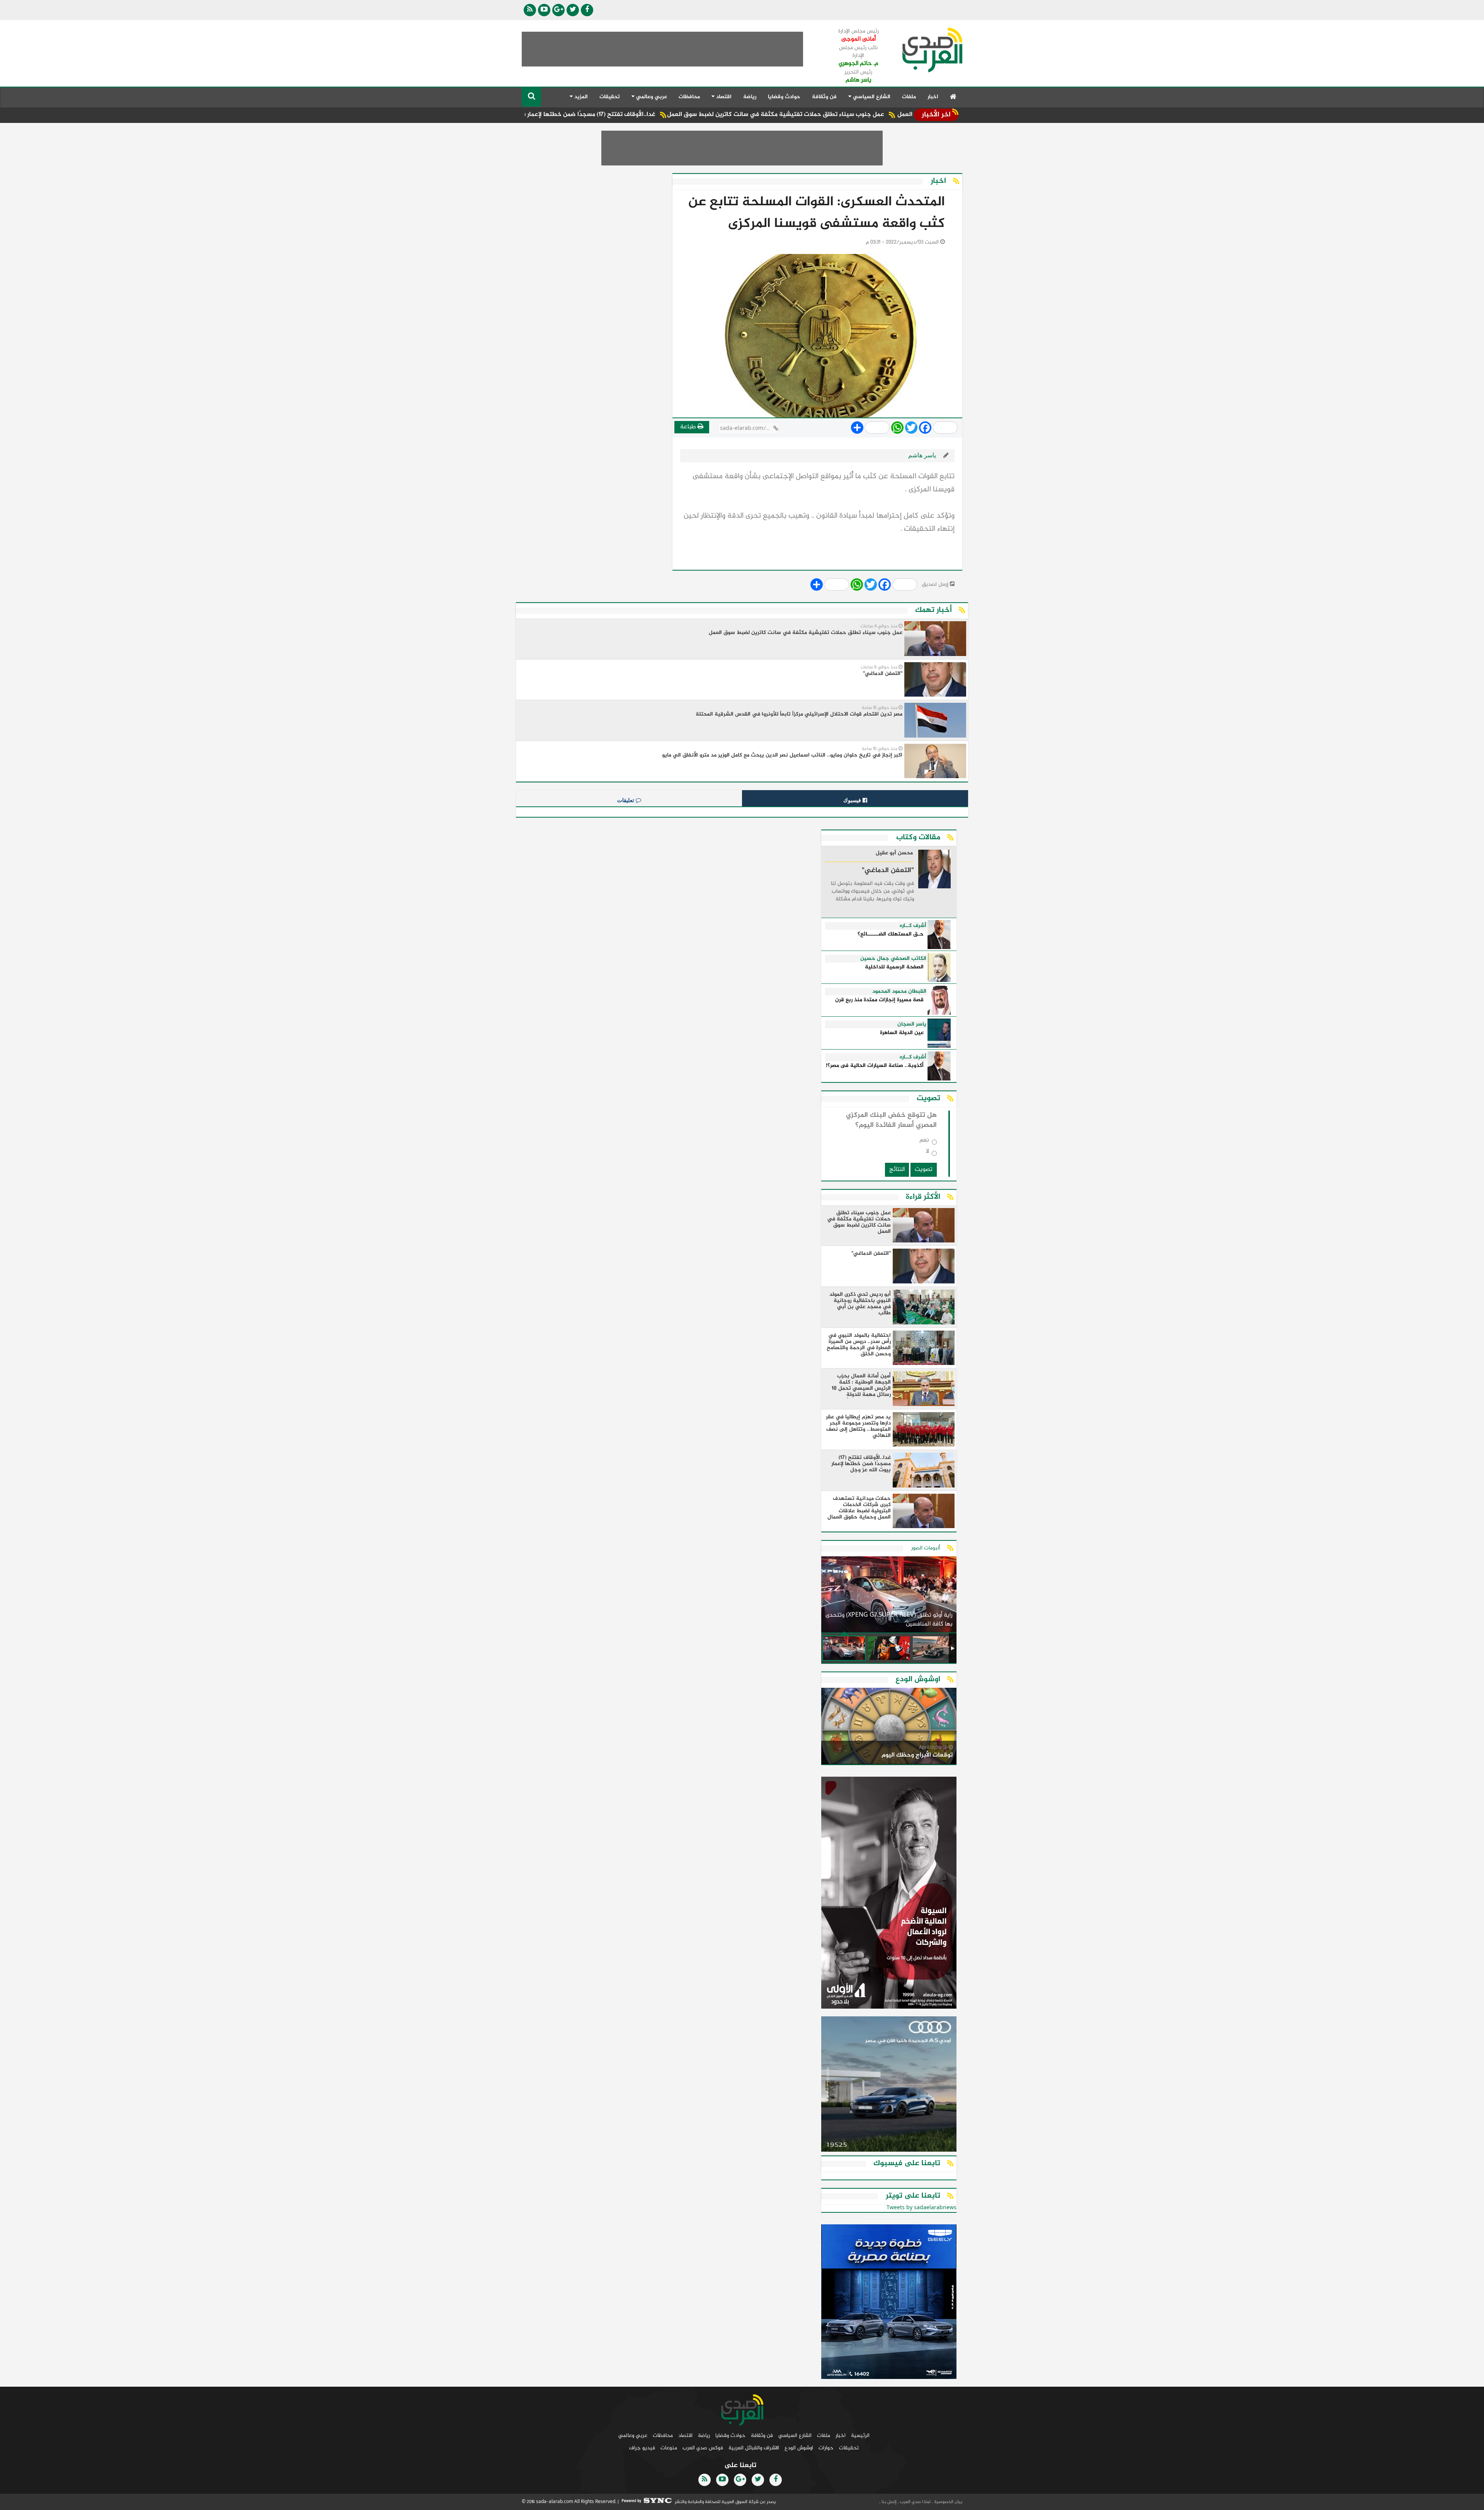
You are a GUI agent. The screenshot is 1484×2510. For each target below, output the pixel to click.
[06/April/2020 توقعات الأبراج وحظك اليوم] (889, 1727)
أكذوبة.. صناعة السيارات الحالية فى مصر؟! (875, 1066)
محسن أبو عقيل (894, 854)
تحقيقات (610, 97)
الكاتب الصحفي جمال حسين (893, 959)
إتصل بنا (888, 2502)
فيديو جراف (642, 2448)
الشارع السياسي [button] (871, 97)
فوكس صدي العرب (703, 2448)
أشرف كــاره (913, 926)
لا (927, 1153)
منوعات (669, 2448)
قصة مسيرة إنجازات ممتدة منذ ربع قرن (879, 1000)
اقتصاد (685, 2436)
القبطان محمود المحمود (899, 992)
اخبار (933, 97)
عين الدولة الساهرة (902, 1033)
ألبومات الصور (926, 1548)
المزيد (580, 97)
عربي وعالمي (633, 2436)
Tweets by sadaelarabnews (922, 2208)
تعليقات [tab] (626, 800)
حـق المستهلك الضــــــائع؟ (891, 935)
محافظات (689, 97)
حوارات (826, 2448)
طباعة (689, 427)
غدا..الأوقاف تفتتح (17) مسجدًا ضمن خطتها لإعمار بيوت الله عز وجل (715, 115)
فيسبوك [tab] (853, 800)
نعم (924, 1142)
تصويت (924, 1170)
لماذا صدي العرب (915, 2502)
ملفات (909, 97)
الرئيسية (860, 2436)
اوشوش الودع (799, 2448)
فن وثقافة (824, 97)
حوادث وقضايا (784, 97)
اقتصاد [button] (723, 97)
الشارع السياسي (795, 2436)
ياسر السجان (912, 1024)
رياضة (750, 97)
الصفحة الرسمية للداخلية (894, 967)
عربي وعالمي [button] (651, 97)
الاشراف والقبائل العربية (754, 2448)
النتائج (897, 1170)
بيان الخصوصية (948, 2502)
